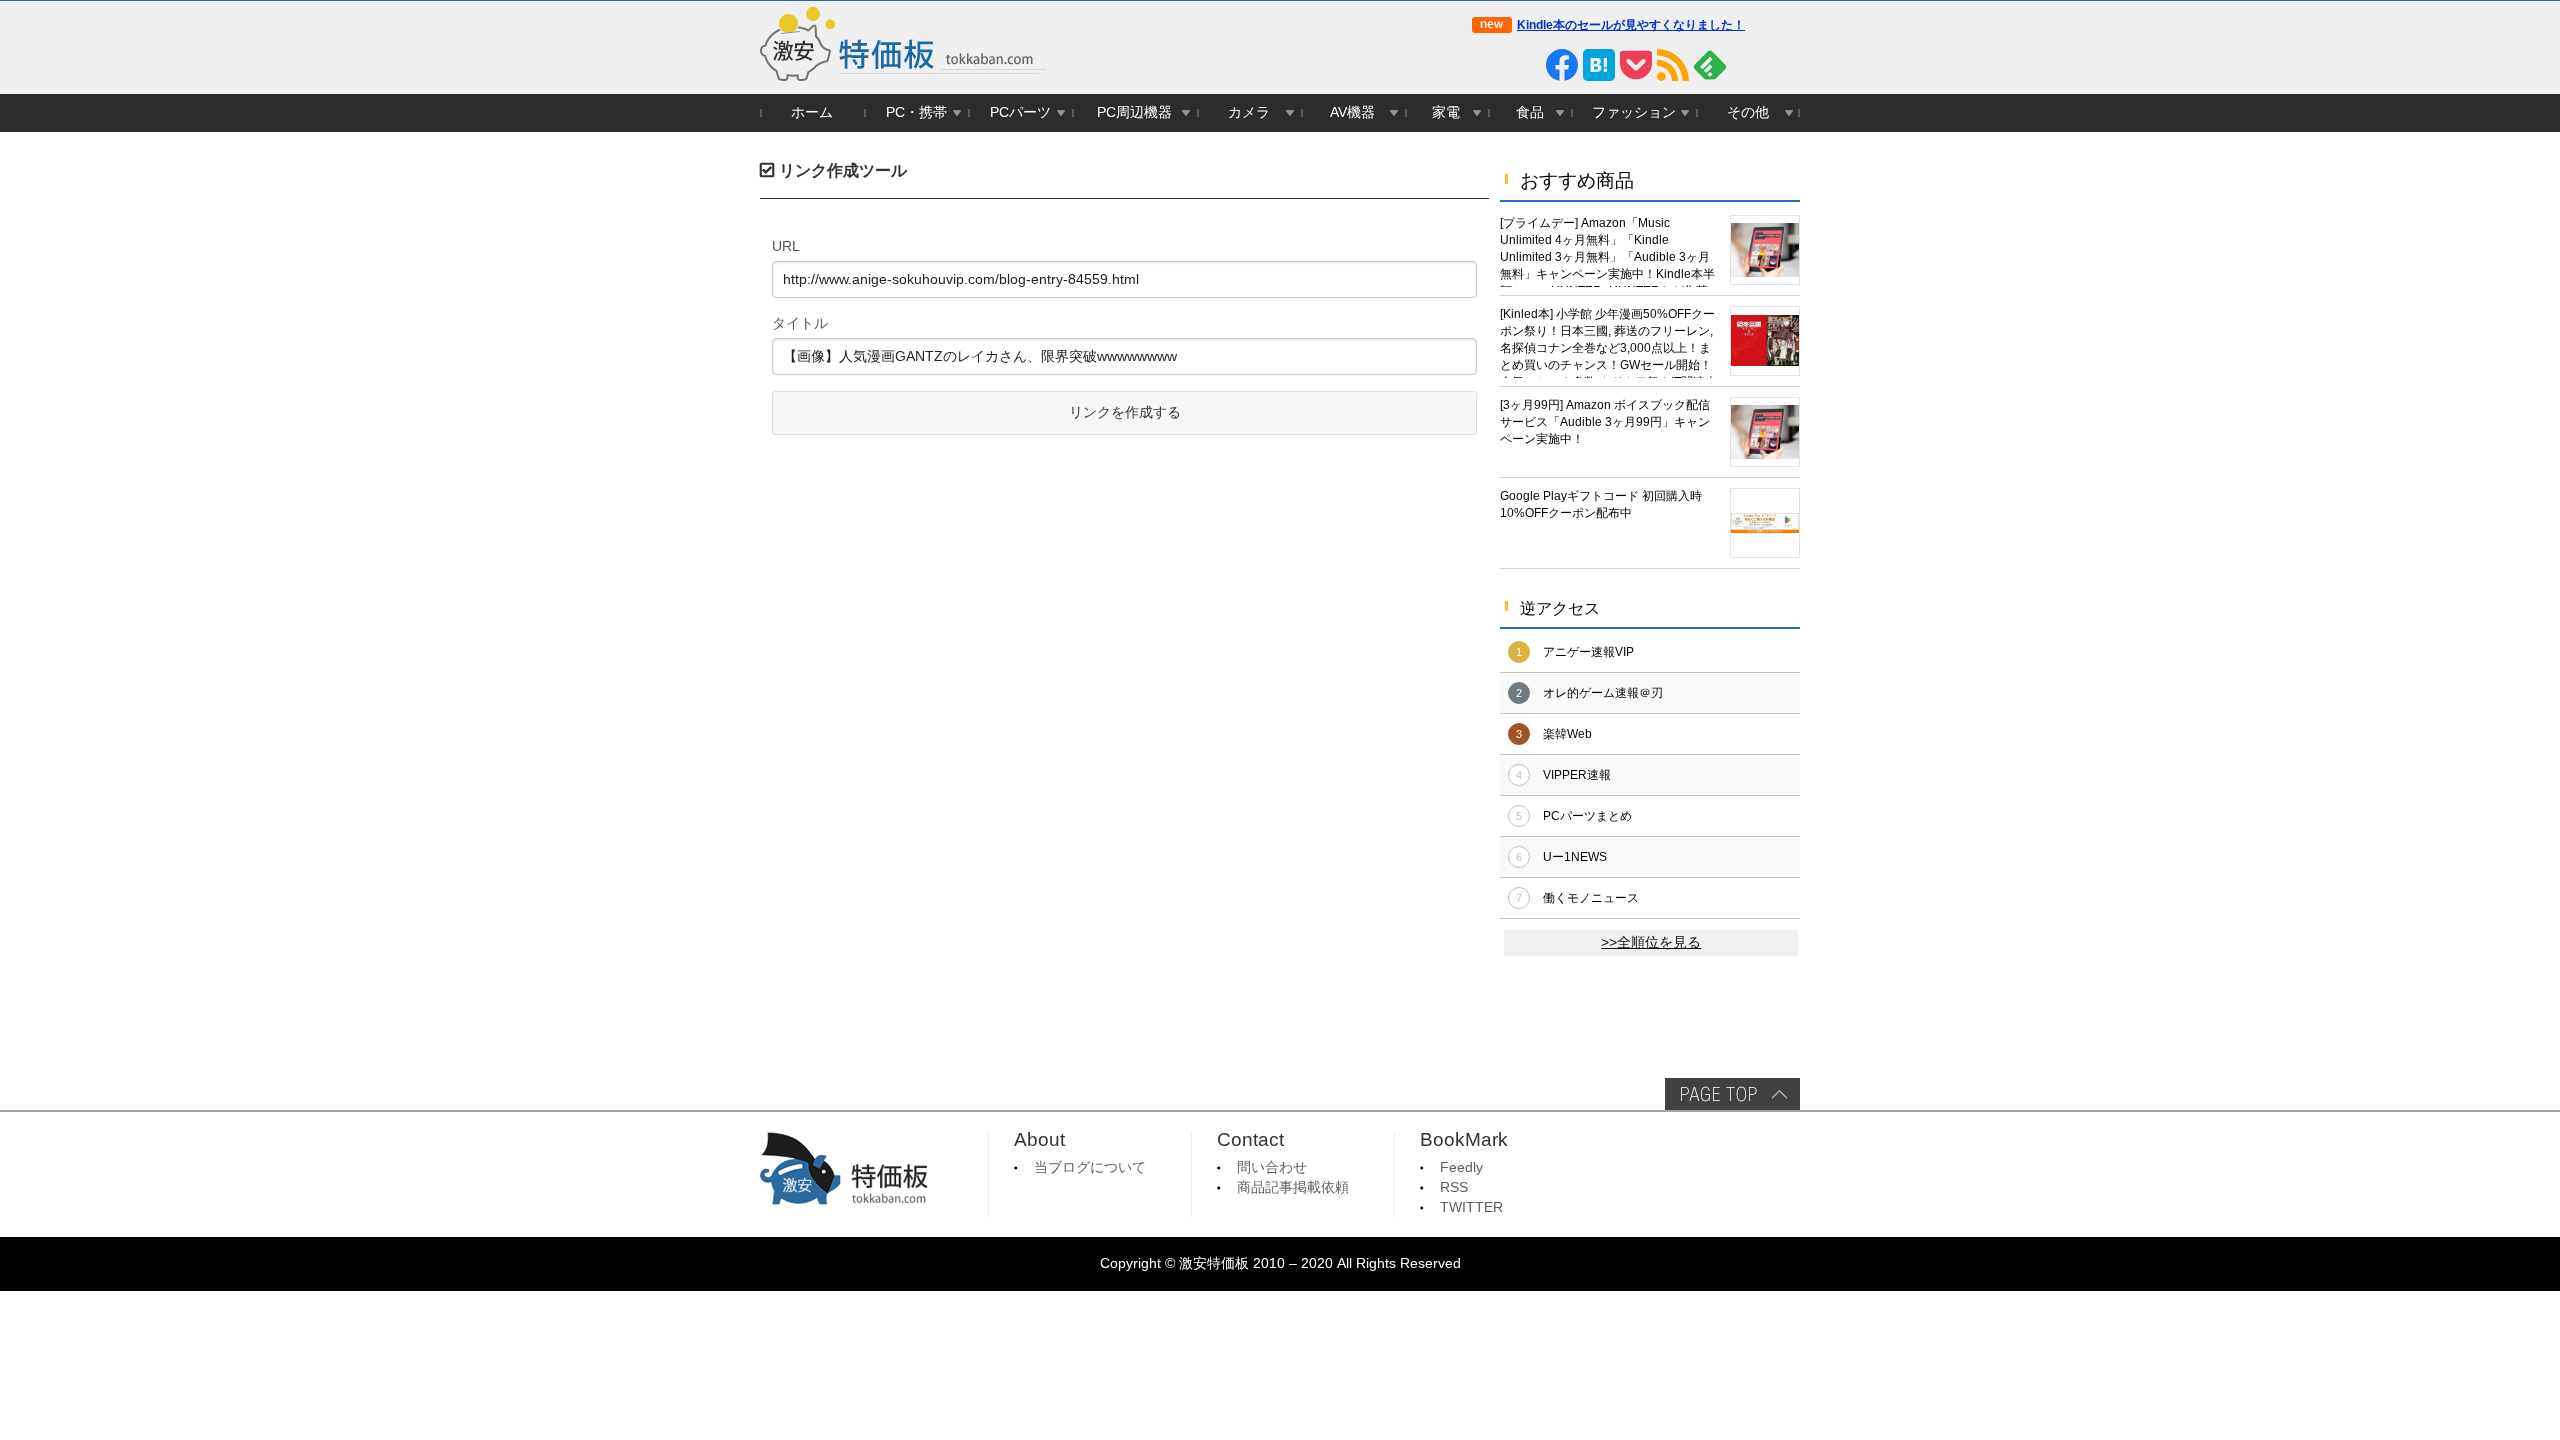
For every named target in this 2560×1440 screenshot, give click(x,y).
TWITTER (1471, 1207)
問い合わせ (1272, 1167)
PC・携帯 (916, 112)
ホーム (812, 112)
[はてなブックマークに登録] (1599, 65)
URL (786, 246)
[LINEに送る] (1525, 65)
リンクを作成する (1125, 412)
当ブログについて (1090, 1167)
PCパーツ (1020, 112)
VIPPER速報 (1577, 775)
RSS (1454, 1187)
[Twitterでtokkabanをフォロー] (1488, 65)
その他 (1748, 112)
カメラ (1249, 112)
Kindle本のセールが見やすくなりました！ (1631, 25)
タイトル (800, 323)
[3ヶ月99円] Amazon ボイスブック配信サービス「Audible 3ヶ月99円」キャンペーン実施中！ (1605, 422)
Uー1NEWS (1575, 857)
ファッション (1634, 112)
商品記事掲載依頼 (1293, 1187)
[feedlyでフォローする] (1710, 65)
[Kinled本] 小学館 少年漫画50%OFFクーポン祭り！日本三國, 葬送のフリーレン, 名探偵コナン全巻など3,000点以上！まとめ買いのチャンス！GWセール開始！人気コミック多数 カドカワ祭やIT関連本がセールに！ (1608, 342)
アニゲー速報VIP (1588, 652)
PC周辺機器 (1134, 112)
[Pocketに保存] (1636, 65)
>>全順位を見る (1651, 942)
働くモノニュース (1591, 898)
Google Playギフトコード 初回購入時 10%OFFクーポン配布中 (1601, 504)
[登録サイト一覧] (1747, 65)
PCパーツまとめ (1587, 816)
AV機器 (1352, 112)
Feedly (1461, 1167)
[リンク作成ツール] (1784, 65)
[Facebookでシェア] (1562, 65)
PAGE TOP (1732, 1094)
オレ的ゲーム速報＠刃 (1603, 693)
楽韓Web (1567, 734)
